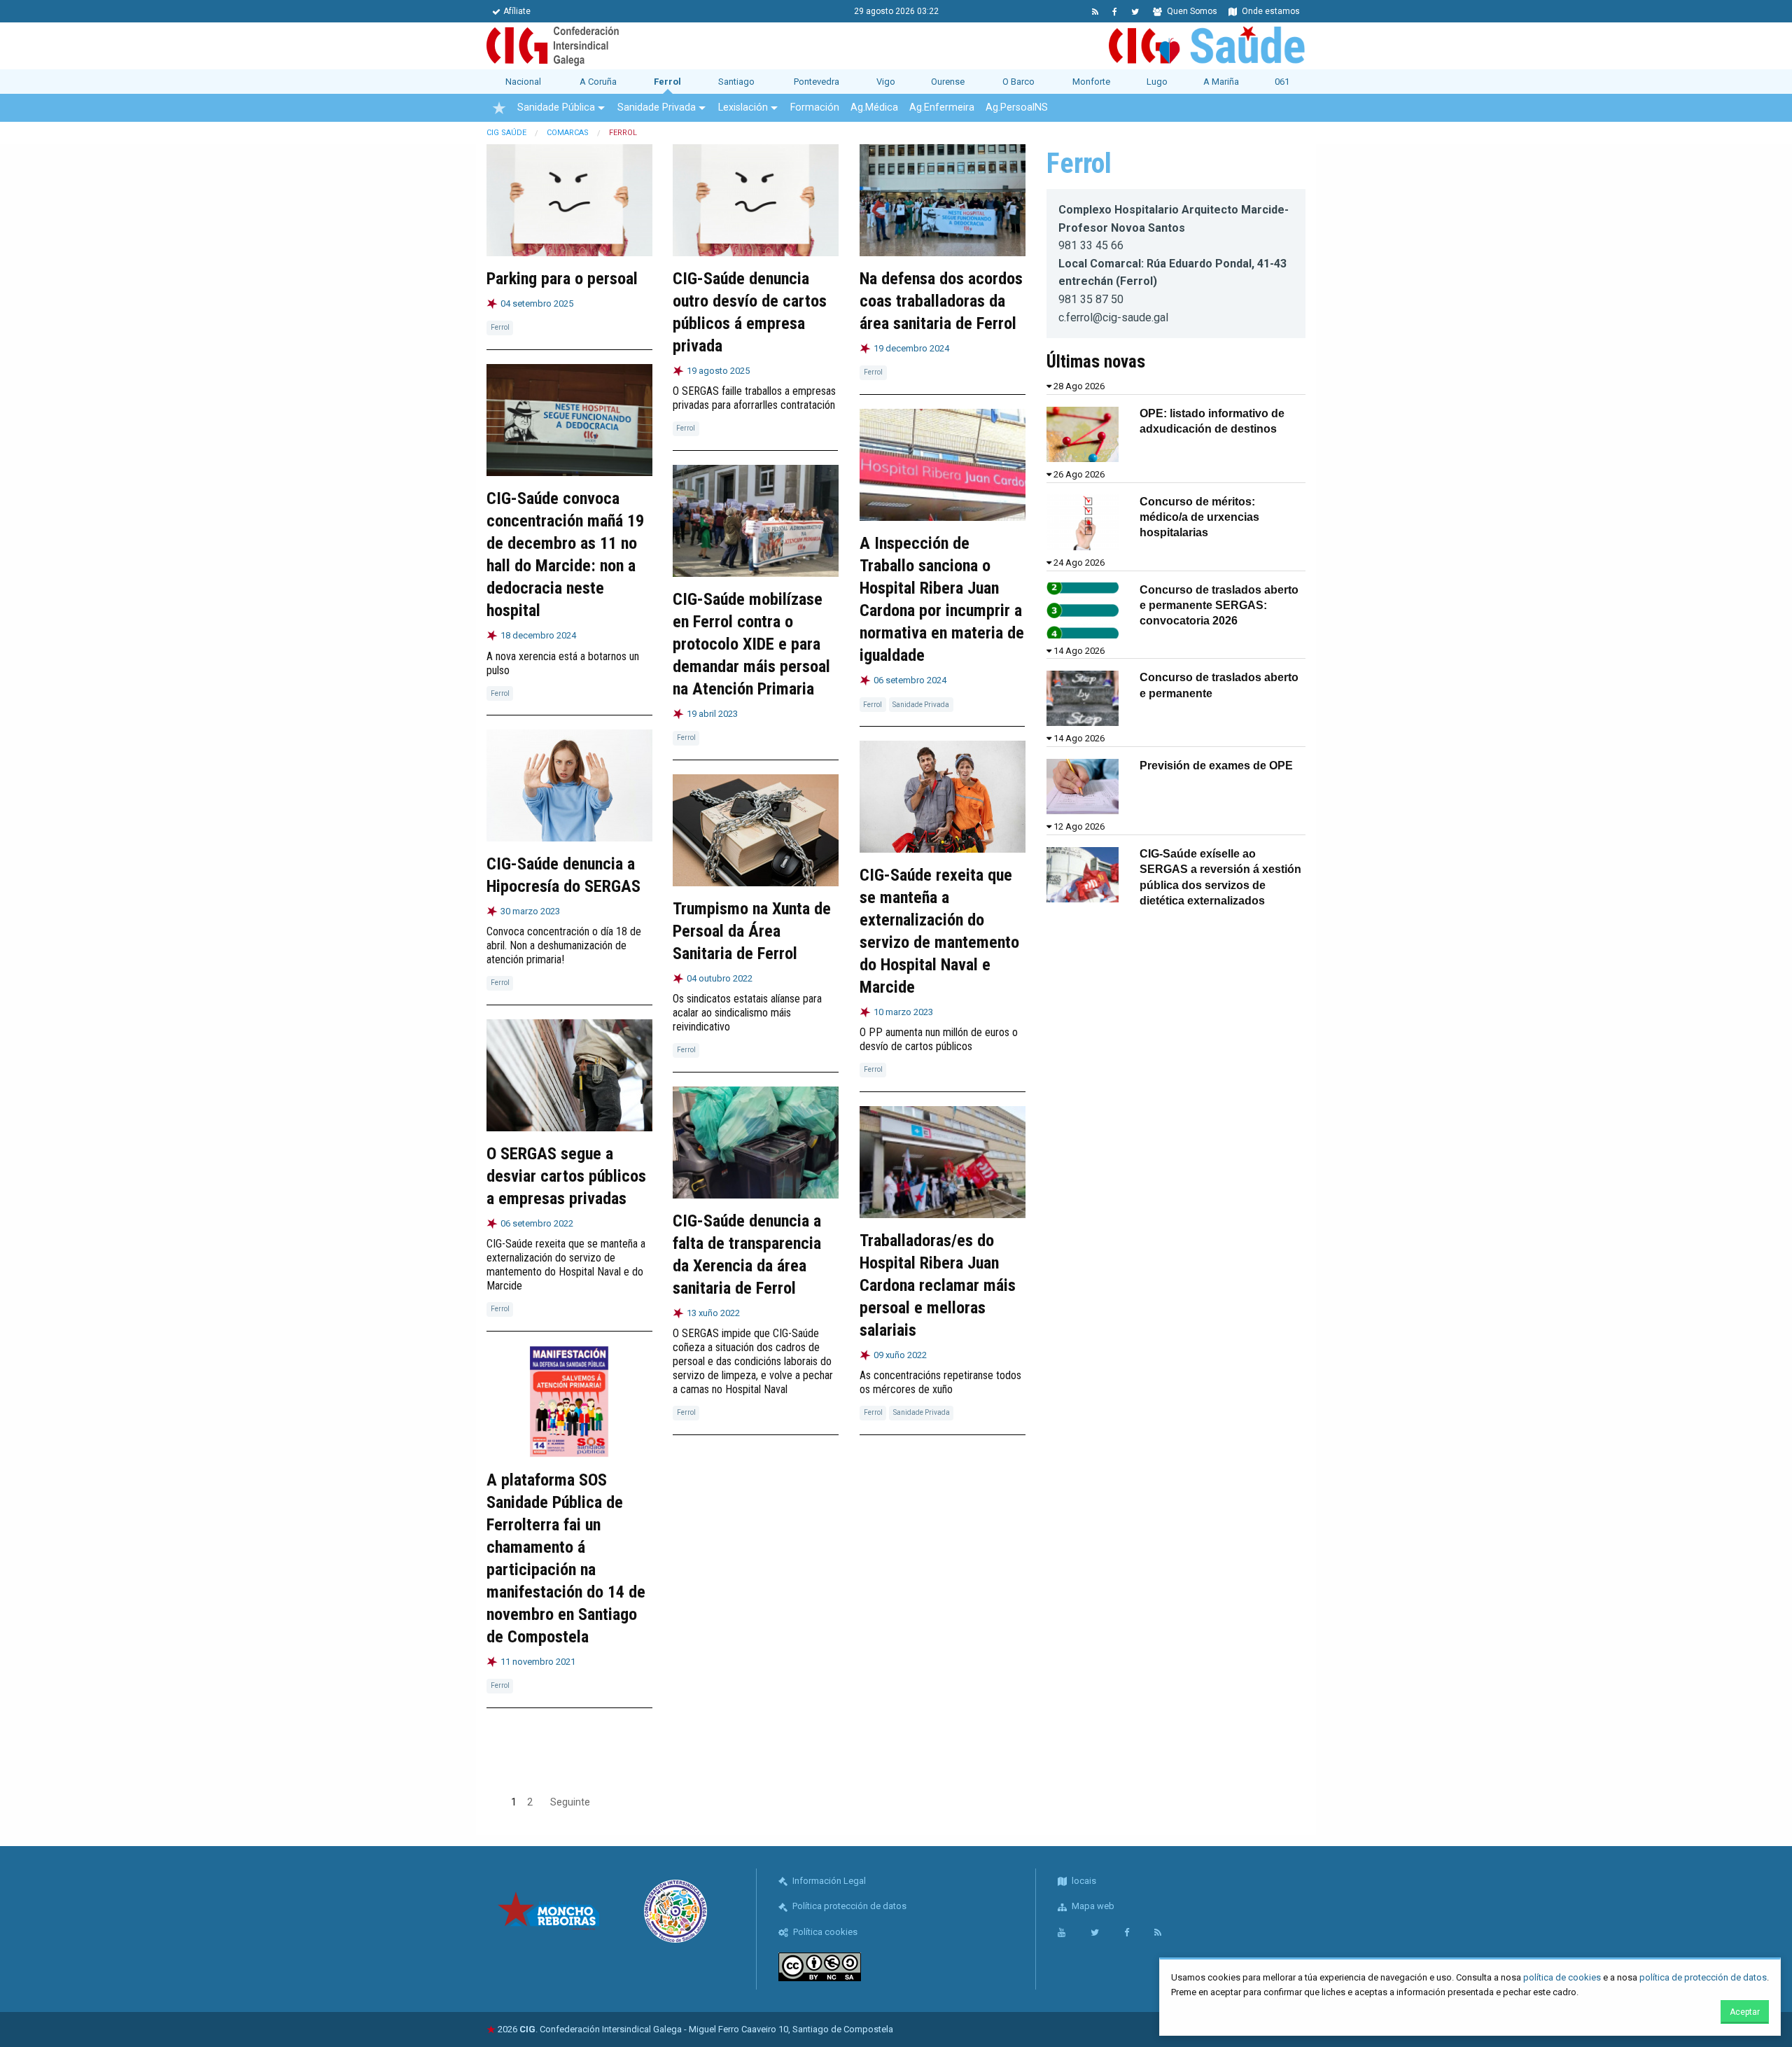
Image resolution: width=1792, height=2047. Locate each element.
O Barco (1018, 82)
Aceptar (1745, 2012)
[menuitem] (499, 108)
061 (1282, 82)
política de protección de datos (1703, 1977)
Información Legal (828, 1881)
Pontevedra (817, 82)
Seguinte (570, 1802)
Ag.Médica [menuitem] (874, 107)
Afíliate (517, 11)
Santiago (736, 82)
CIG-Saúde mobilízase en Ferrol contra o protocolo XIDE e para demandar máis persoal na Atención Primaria (751, 644)
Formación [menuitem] (815, 107)
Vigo (886, 82)
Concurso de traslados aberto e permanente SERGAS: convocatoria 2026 (1219, 606)
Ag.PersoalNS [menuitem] (1017, 107)
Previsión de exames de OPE (1216, 766)
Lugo (1157, 82)
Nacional (523, 82)
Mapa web (1092, 1906)
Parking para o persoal (562, 279)
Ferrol (667, 82)
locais (1083, 1881)
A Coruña (598, 82)
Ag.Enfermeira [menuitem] (942, 107)
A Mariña (1221, 82)
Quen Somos (1191, 11)
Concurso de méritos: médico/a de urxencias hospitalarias (1199, 517)
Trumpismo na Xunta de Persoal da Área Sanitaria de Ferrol (752, 931)
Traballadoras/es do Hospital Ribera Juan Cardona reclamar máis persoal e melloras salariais (938, 1285)
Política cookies (824, 1932)
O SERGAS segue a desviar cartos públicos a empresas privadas (566, 1176)
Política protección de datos (848, 1906)
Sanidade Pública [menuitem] (556, 107)
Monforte (1091, 82)
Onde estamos (1270, 11)
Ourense (948, 82)
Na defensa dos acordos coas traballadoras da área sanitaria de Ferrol (941, 301)
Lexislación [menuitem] (743, 107)
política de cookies (1562, 1977)
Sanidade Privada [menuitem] (657, 107)
